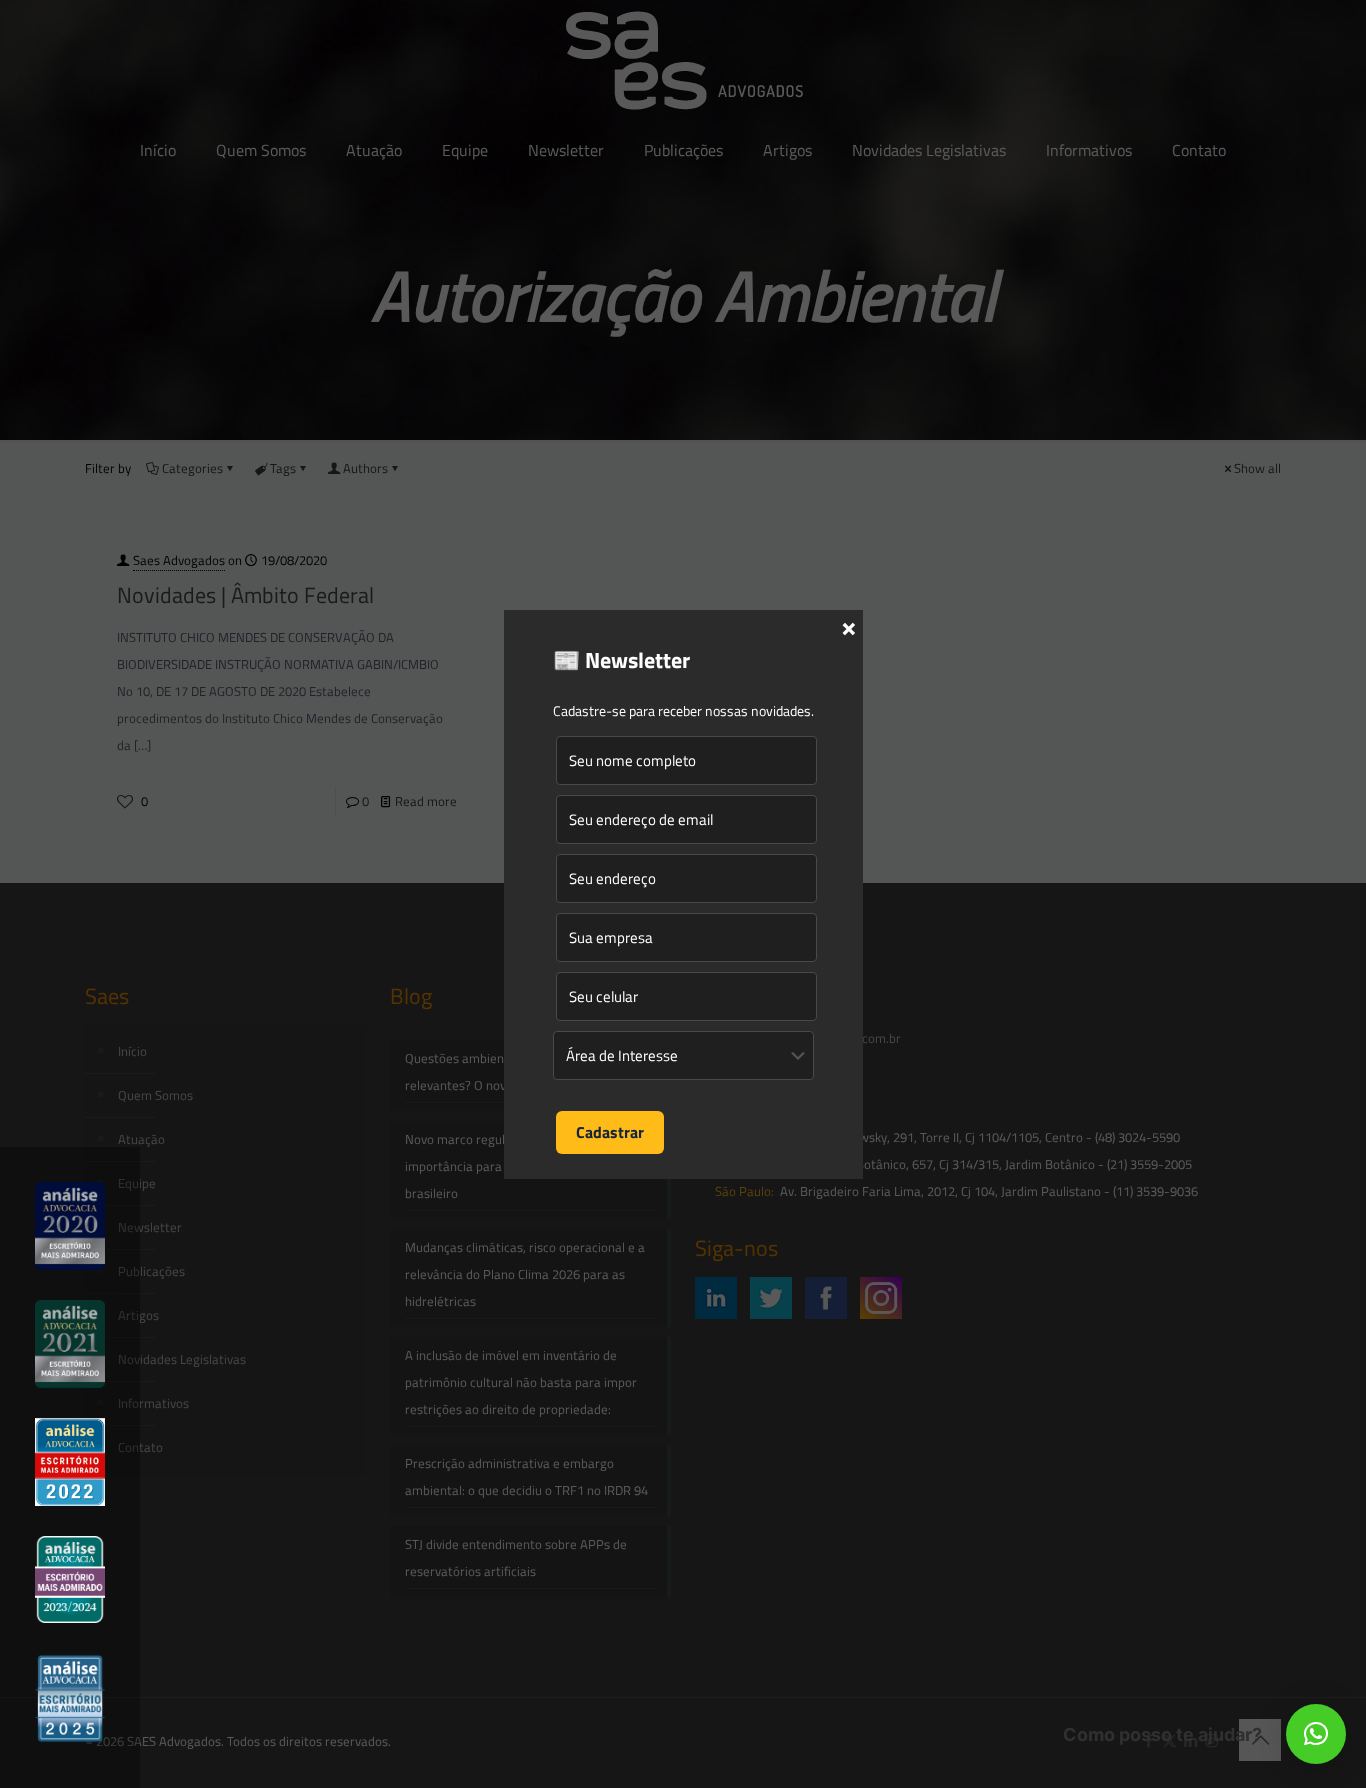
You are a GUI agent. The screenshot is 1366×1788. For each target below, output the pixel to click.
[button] (1316, 1734)
